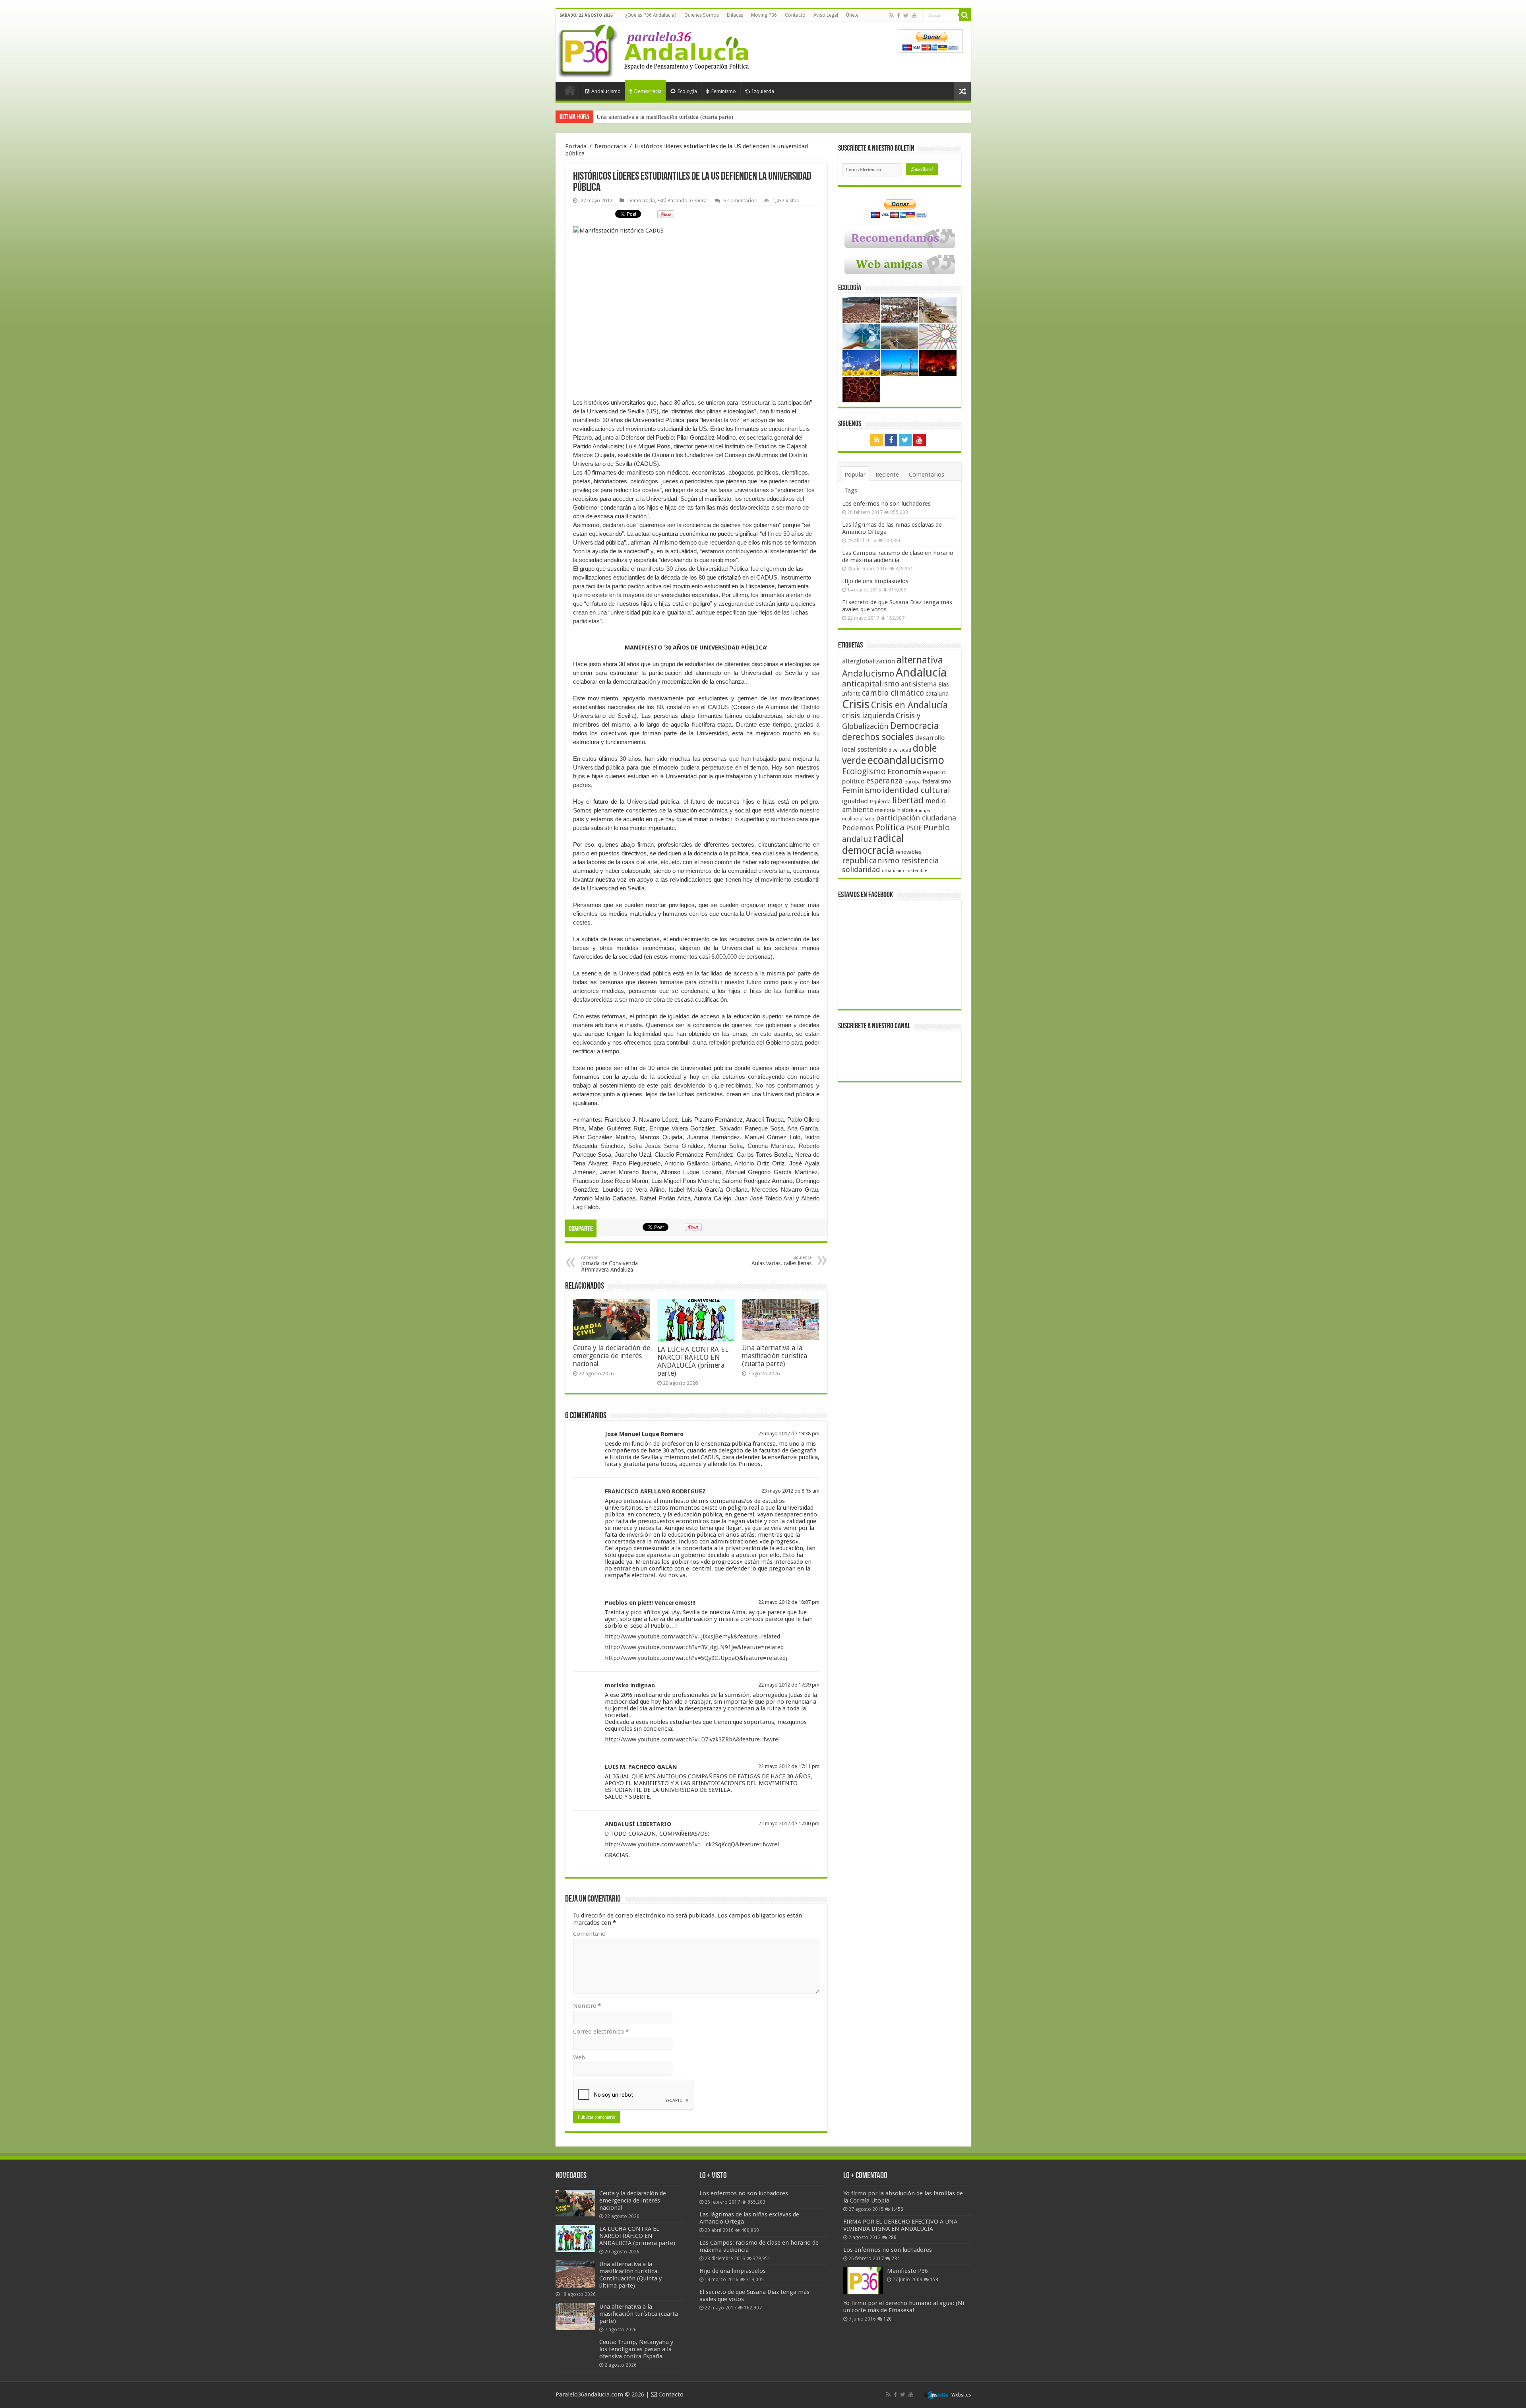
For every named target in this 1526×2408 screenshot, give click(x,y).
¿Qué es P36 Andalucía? (651, 15)
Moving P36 (764, 15)
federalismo (937, 781)
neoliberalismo (858, 819)
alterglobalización (869, 661)
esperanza (885, 781)
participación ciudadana (916, 818)
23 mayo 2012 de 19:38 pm (789, 1434)
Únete (852, 15)
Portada (570, 90)
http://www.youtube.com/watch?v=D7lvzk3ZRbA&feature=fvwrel (692, 1739)
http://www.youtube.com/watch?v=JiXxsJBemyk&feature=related (692, 1636)
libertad (908, 800)
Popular (855, 475)
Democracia (648, 91)
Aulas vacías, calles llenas (781, 1261)
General (699, 201)
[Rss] (892, 16)
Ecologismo (864, 771)
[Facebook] (899, 16)
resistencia (920, 861)
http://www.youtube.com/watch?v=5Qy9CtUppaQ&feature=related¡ (696, 1658)
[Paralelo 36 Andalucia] (655, 49)
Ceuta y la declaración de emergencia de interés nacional (612, 1356)
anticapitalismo (871, 684)
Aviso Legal (826, 15)
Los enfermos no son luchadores (886, 504)
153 (934, 2280)
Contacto (795, 15)
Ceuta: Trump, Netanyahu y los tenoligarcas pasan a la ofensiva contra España (636, 2349)
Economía (904, 772)
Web (579, 2057)
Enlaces (735, 15)
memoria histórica (896, 810)
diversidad (900, 750)
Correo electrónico (601, 2032)
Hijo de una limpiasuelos (875, 581)
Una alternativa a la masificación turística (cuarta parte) (775, 1356)
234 (896, 2259)
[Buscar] (965, 15)
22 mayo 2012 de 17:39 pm (789, 1685)
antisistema (919, 684)
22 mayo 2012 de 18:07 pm (789, 1602)
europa (913, 782)
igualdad (855, 801)
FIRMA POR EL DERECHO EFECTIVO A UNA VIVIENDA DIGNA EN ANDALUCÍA (900, 2225)
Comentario (589, 1934)
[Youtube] (914, 16)
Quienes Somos (702, 15)
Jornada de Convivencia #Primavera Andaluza (609, 1264)
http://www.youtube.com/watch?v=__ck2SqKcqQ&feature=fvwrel (692, 1844)
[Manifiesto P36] (863, 2281)
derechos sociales (878, 737)
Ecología (687, 91)
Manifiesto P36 (907, 2271)
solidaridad (861, 870)
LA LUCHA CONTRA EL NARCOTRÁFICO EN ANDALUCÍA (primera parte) (693, 1361)
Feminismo (724, 91)
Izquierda (763, 91)
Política (890, 827)
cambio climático (893, 693)
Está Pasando (672, 201)
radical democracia (873, 844)
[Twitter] (906, 16)
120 (888, 2319)
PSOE (914, 828)
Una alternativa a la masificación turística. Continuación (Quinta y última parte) (630, 2275)
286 (892, 2237)
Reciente (887, 475)
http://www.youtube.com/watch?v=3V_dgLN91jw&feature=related (694, 1647)
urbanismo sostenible (904, 871)
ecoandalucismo (906, 760)
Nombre (587, 2006)
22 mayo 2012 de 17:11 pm (789, 1766)
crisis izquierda (868, 716)
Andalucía (921, 673)
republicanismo (871, 861)
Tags (851, 491)
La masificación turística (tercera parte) (645, 117)
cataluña (937, 694)
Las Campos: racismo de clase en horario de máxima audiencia (898, 556)
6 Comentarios (740, 201)
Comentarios (927, 475)
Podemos (858, 828)
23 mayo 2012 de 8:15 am (790, 1491)
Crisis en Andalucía (909, 705)
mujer (925, 811)
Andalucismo (606, 91)
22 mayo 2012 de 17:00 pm (789, 1823)
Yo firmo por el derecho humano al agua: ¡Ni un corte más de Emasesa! (904, 2307)
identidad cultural (916, 790)
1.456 (897, 2209)
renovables (908, 852)
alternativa (920, 660)
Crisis (856, 704)
